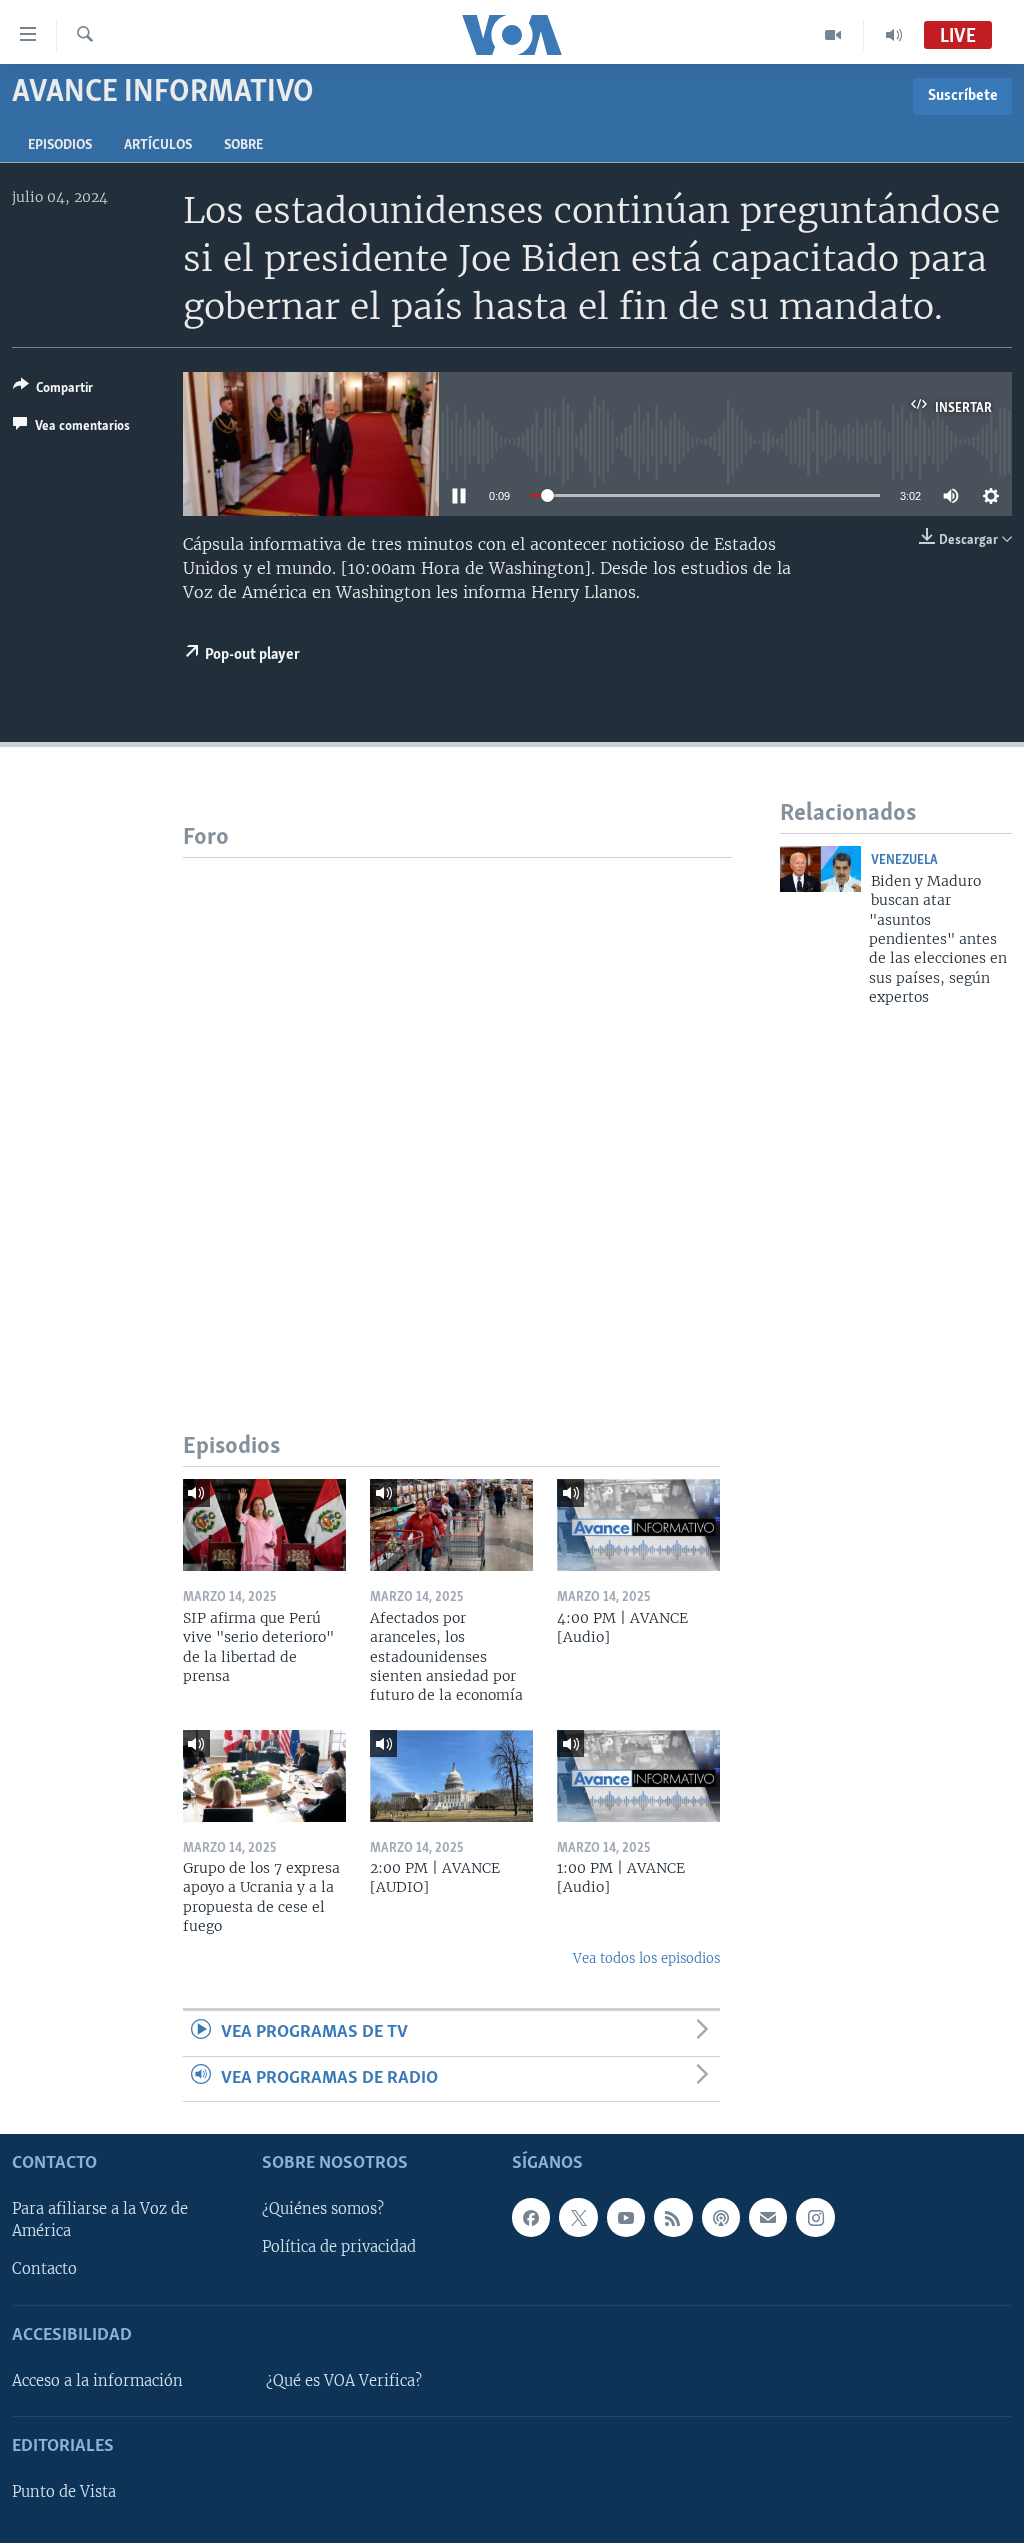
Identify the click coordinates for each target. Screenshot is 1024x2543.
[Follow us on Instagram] (815, 2217)
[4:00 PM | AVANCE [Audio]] (638, 1525)
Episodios (60, 145)
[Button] (53, 391)
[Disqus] (457, 1108)
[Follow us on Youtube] (626, 2217)
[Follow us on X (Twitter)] (578, 2217)
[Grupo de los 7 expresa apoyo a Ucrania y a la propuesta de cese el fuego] (264, 1776)
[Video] (833, 35)
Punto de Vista (64, 2492)
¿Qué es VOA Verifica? (344, 2381)
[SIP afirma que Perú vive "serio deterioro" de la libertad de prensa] (264, 1525)
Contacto (44, 2269)
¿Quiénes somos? (323, 2209)
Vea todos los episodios (646, 1958)
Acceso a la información (97, 2381)
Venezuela (904, 860)
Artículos (158, 145)
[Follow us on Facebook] (531, 2217)
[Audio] (894, 35)
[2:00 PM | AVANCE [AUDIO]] (451, 1776)
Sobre (243, 145)
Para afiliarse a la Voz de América (100, 2220)
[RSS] (673, 2217)
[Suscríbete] (768, 2217)
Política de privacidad (339, 2247)
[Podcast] (721, 2217)
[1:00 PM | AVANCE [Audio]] (638, 1776)
